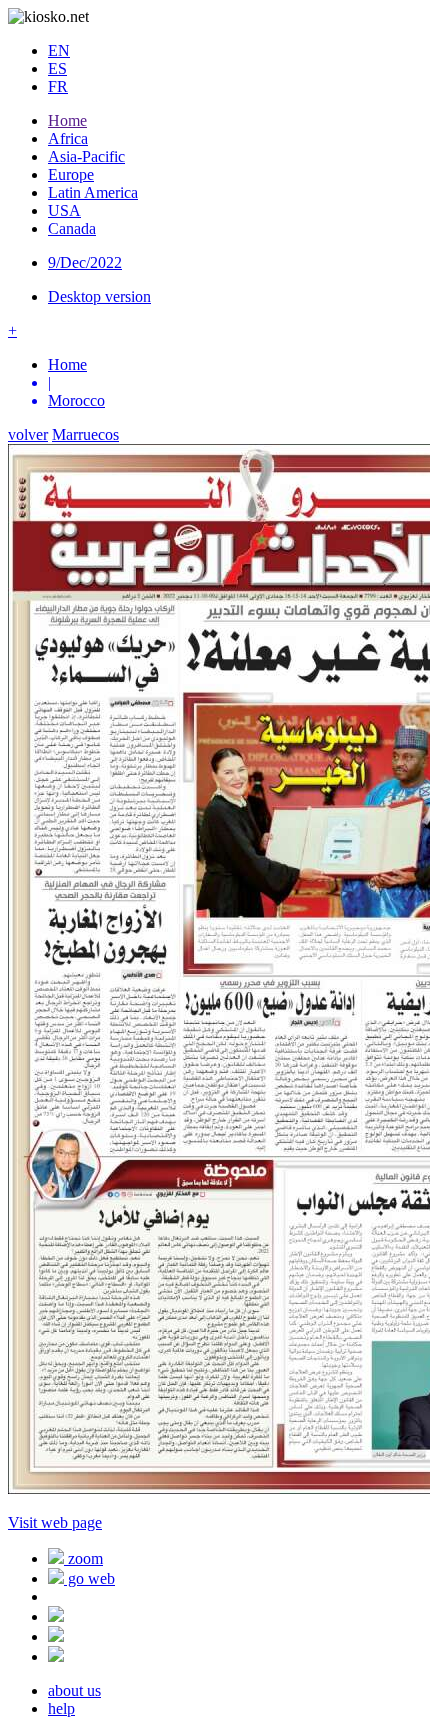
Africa (68, 138)
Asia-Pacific (86, 156)
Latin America (93, 192)
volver (28, 434)
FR (58, 86)
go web (89, 1578)
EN (59, 50)
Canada (72, 228)
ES (57, 68)
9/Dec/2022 (85, 262)
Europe (71, 174)
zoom (83, 1558)
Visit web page (55, 1522)
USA (64, 210)
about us (74, 1690)
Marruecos (85, 434)
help (61, 1708)
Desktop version (99, 296)
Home (67, 120)
